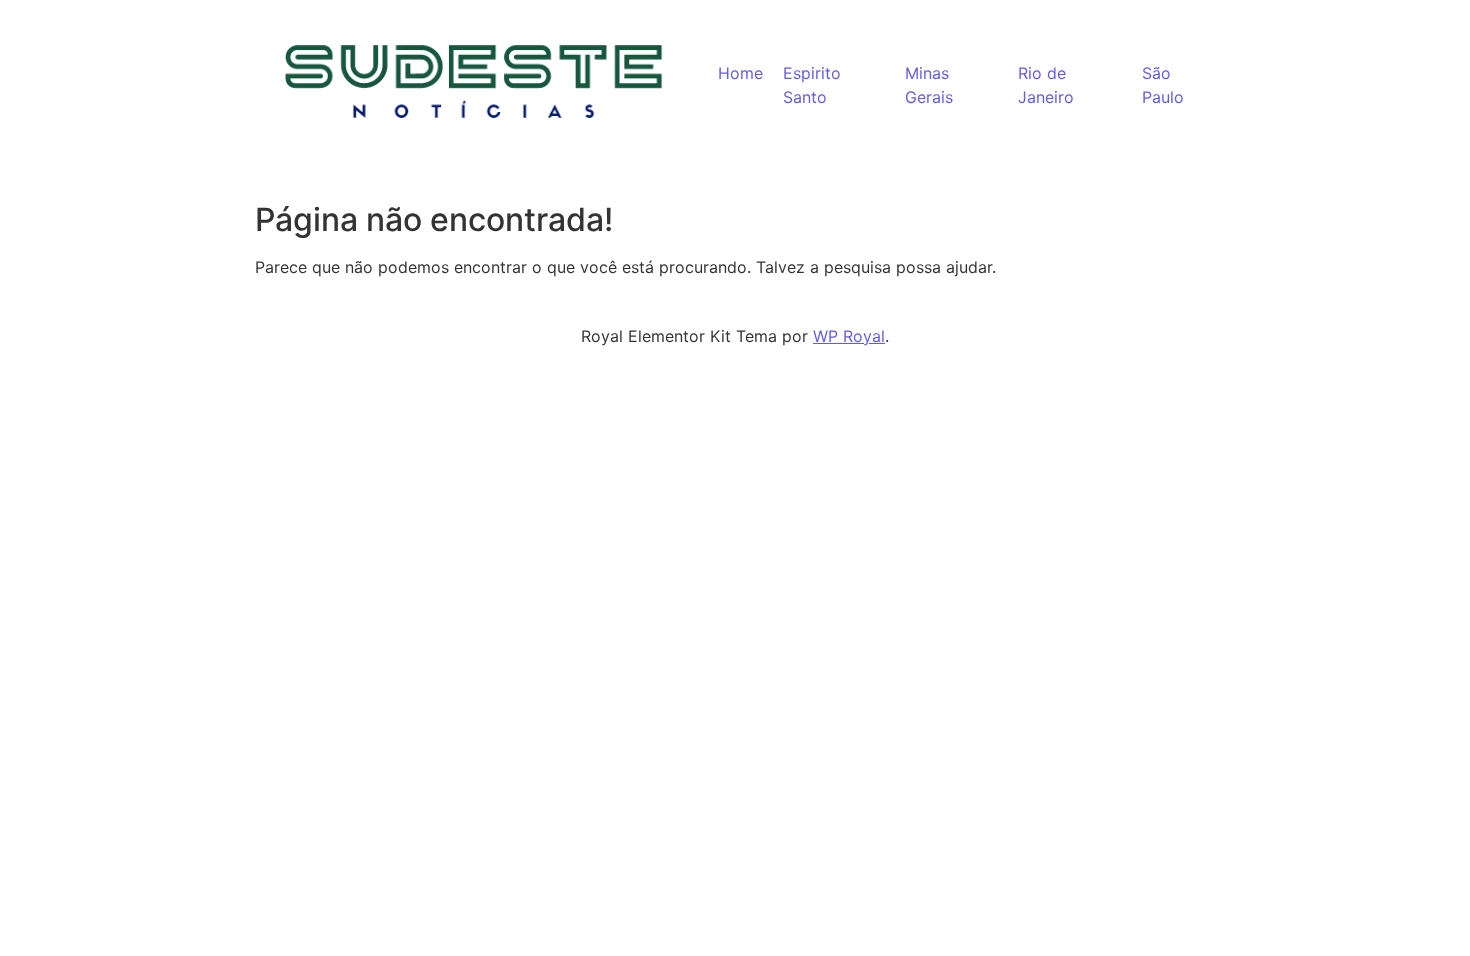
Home (740, 73)
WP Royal (849, 336)
